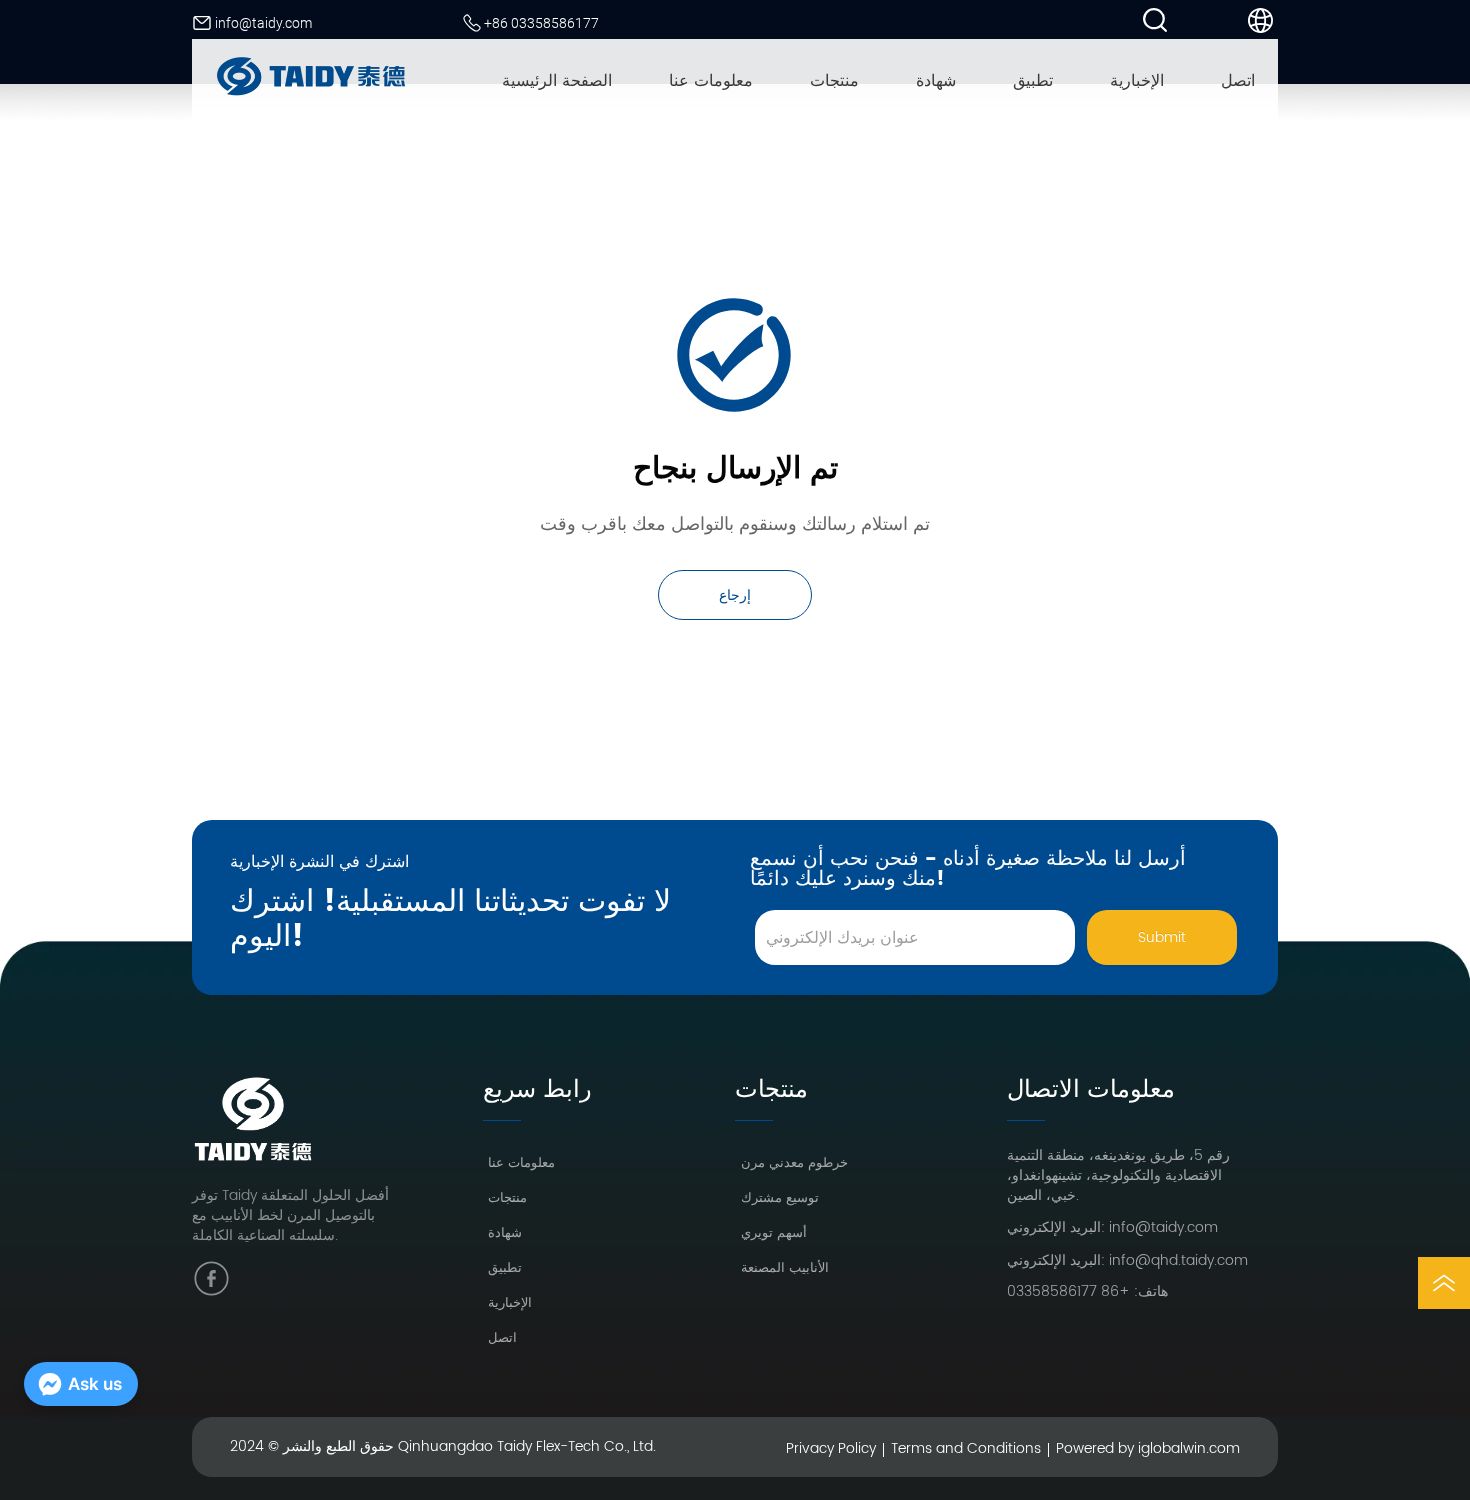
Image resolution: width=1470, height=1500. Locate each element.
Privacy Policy (831, 1448)
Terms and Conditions (966, 1448)
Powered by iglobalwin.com (1148, 1448)
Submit (1162, 937)
